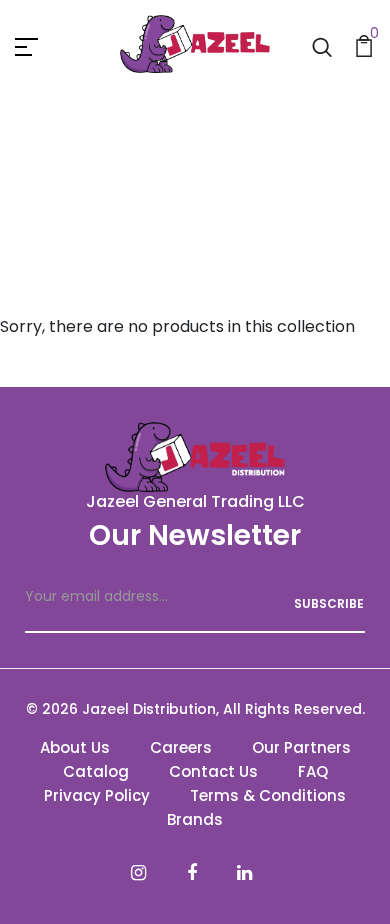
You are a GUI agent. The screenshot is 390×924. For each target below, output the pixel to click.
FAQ (313, 771)
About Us (75, 747)
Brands (195, 819)
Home (153, 191)
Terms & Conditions (268, 795)
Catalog (96, 771)
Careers (181, 747)
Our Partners (301, 747)
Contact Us (213, 771)
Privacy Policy (97, 795)
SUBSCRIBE (329, 603)
